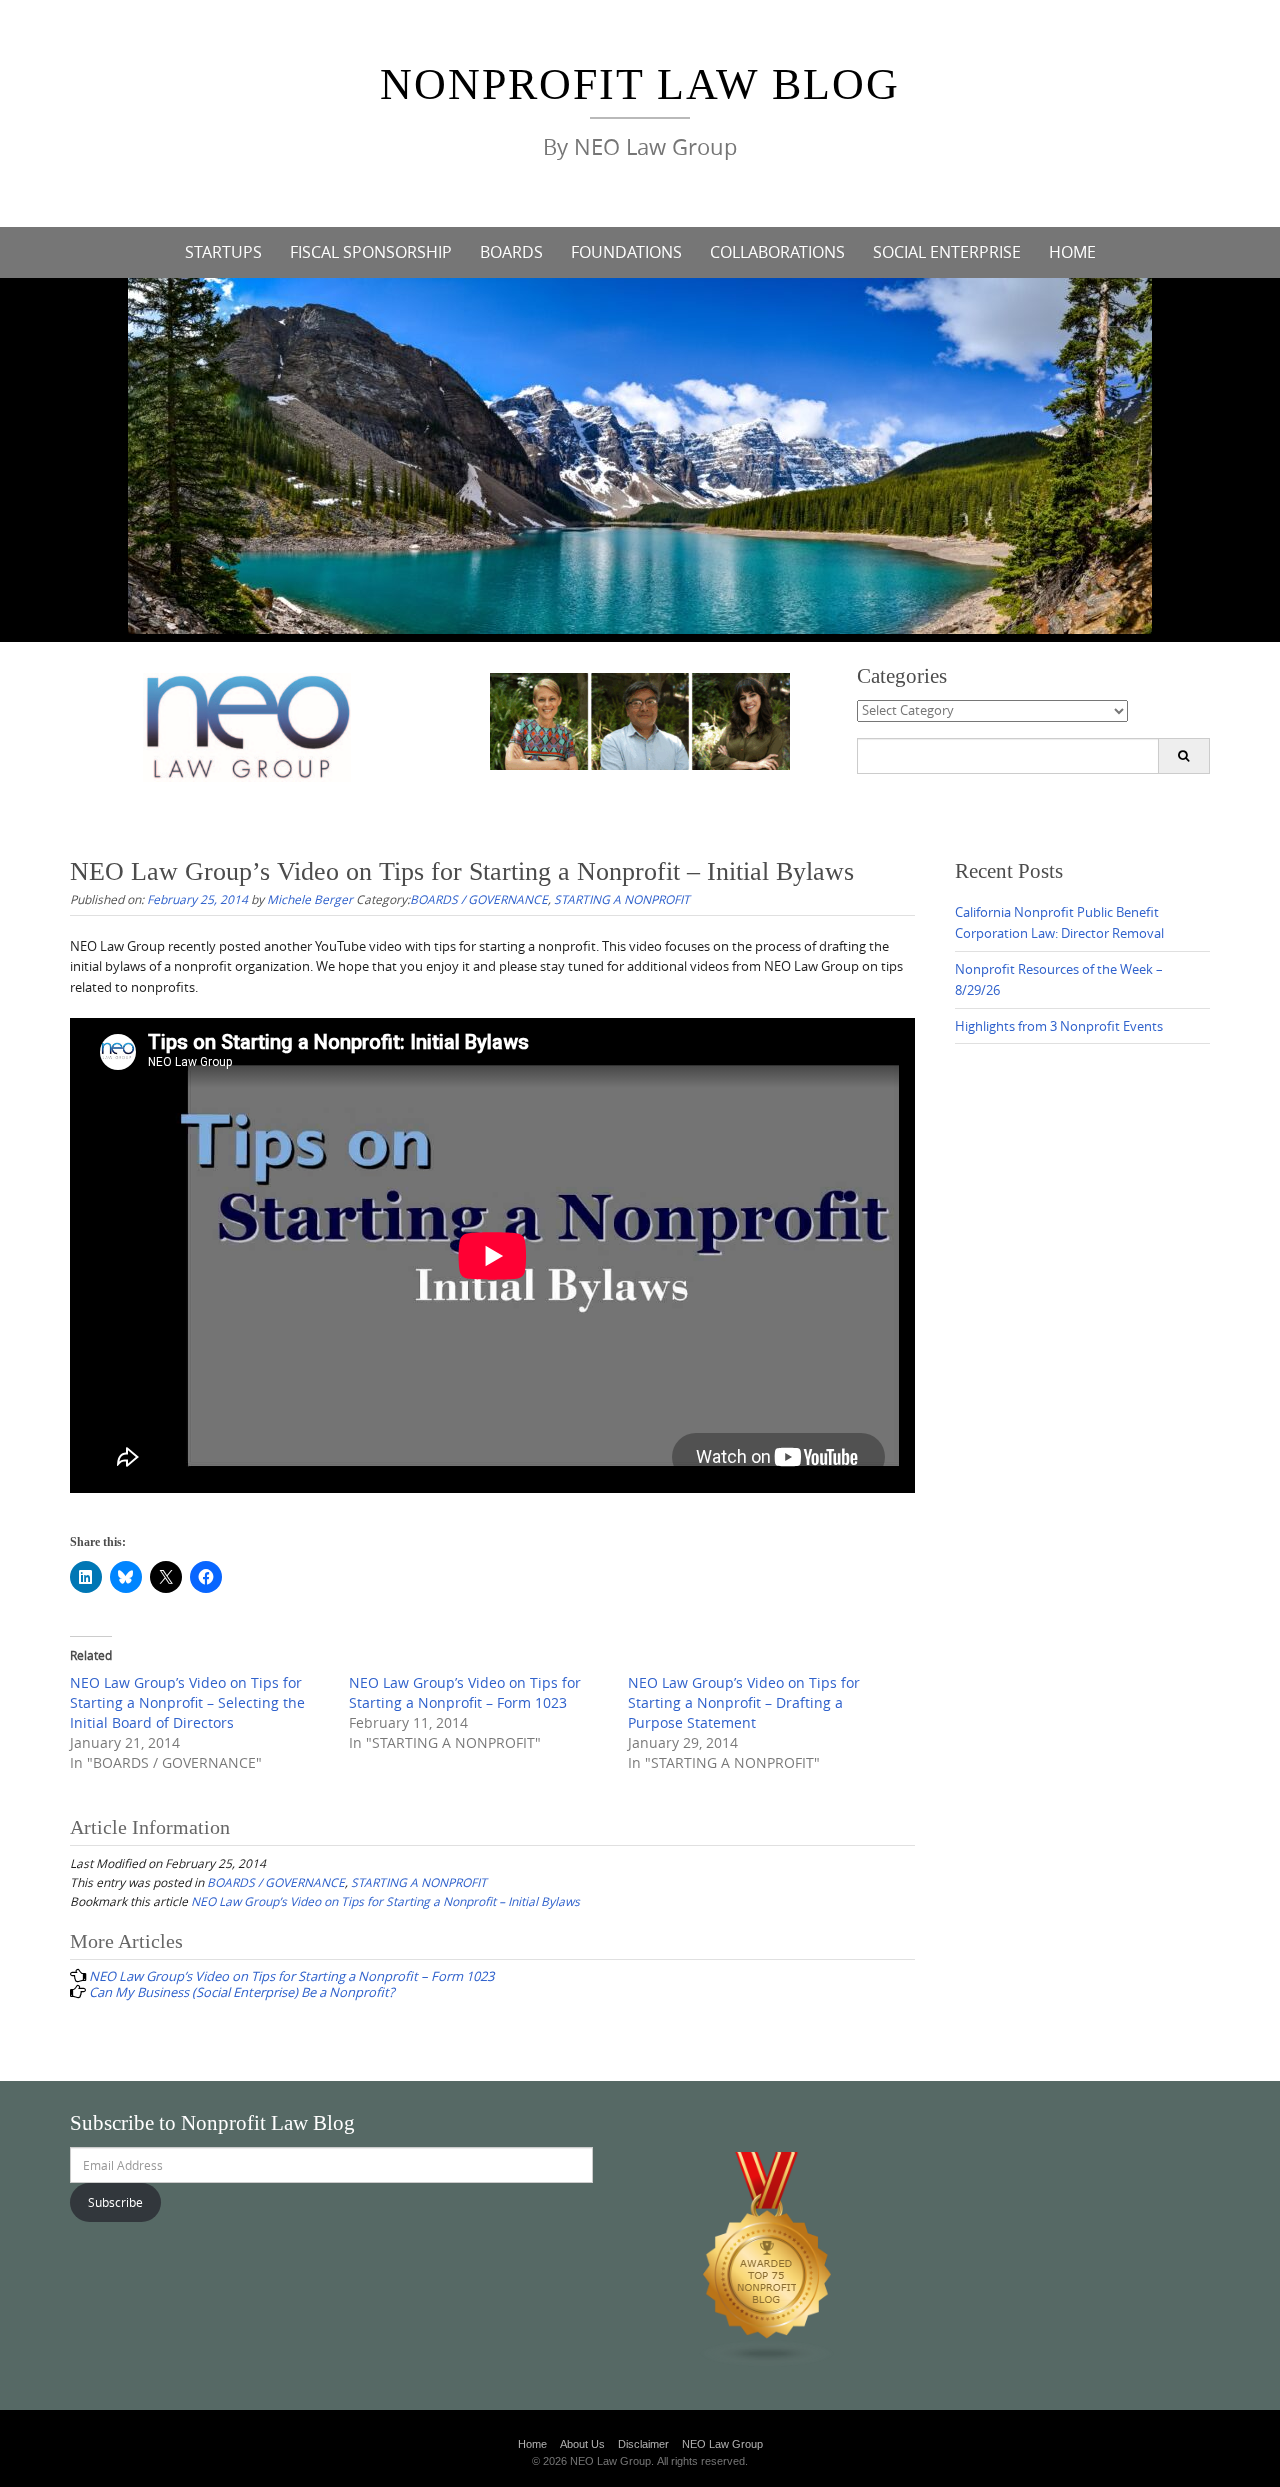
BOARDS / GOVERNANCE (479, 899)
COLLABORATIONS (777, 252)
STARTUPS (223, 252)
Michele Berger (310, 899)
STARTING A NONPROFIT (622, 899)
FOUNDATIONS (626, 252)
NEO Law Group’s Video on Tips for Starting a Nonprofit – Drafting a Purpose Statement (744, 1702)
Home (532, 2444)
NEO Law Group (722, 2444)
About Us (582, 2444)
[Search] (1183, 756)
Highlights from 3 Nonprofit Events (1059, 1026)
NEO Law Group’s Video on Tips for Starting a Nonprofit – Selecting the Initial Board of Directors (187, 1702)
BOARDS (511, 252)
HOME (1072, 252)
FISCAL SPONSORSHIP (371, 252)
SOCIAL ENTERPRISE (947, 252)
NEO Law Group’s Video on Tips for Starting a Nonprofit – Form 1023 (465, 1692)
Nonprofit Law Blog (640, 84)
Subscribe (115, 2202)
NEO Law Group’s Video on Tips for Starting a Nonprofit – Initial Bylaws (385, 1901)
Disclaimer (643, 2444)
